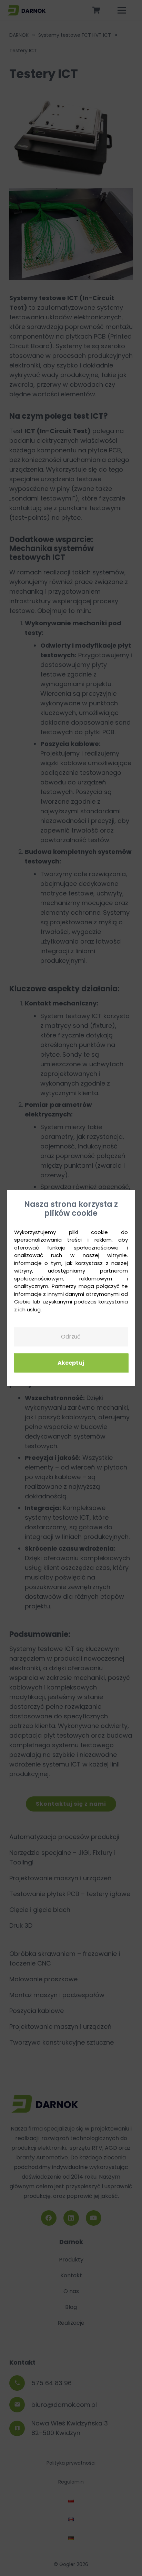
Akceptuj (71, 1363)
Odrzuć (71, 1337)
